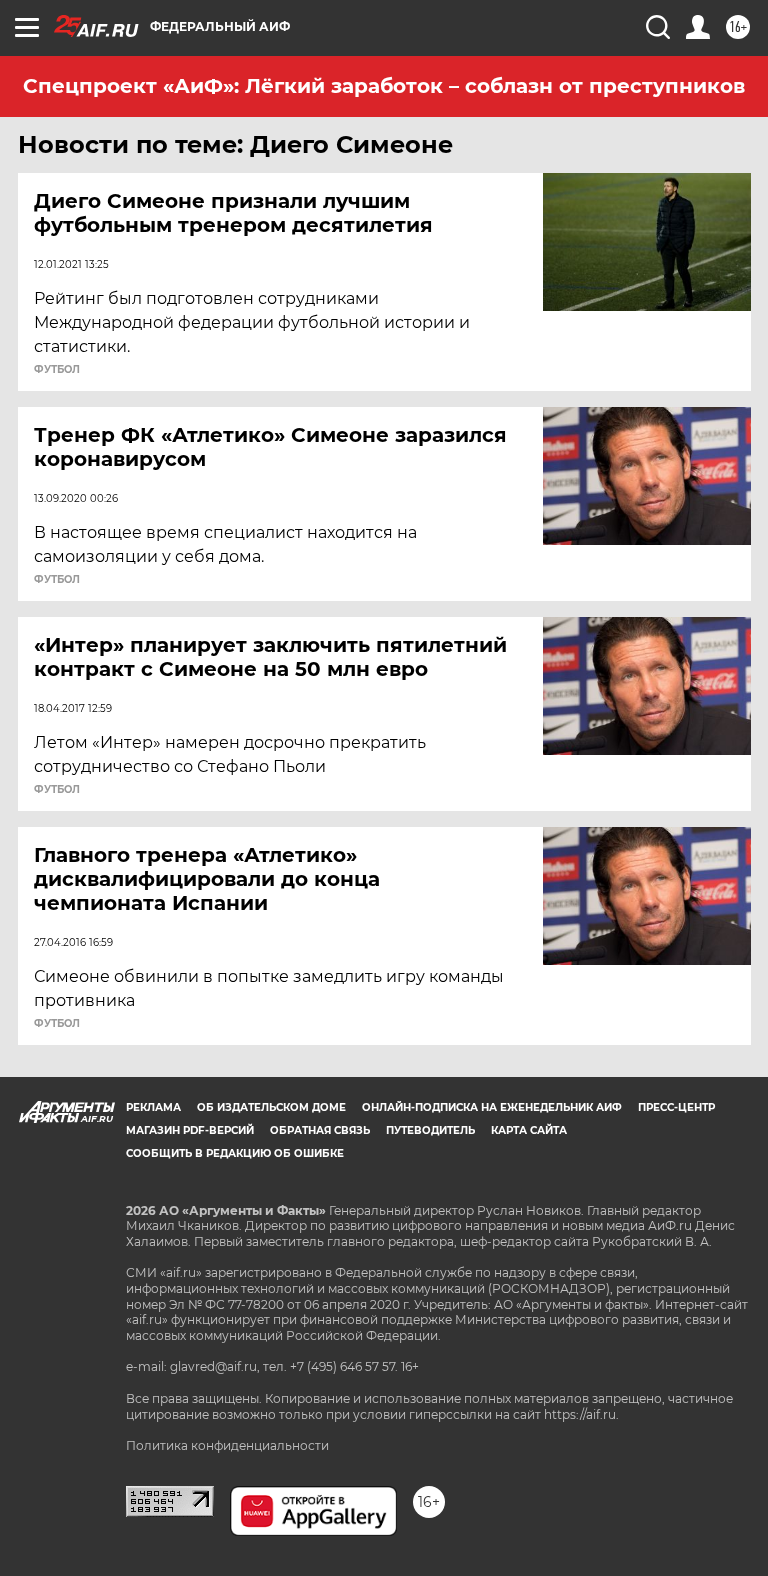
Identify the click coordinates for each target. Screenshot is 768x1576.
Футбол (57, 370)
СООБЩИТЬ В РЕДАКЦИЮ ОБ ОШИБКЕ (235, 1153)
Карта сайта (529, 1130)
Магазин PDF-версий (190, 1130)
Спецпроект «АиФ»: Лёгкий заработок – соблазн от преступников (384, 86)
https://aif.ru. (581, 1414)
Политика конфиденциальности (227, 1445)
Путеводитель (430, 1130)
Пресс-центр (676, 1107)
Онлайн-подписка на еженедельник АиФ (492, 1107)
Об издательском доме (271, 1107)
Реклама (153, 1107)
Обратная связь (320, 1130)
